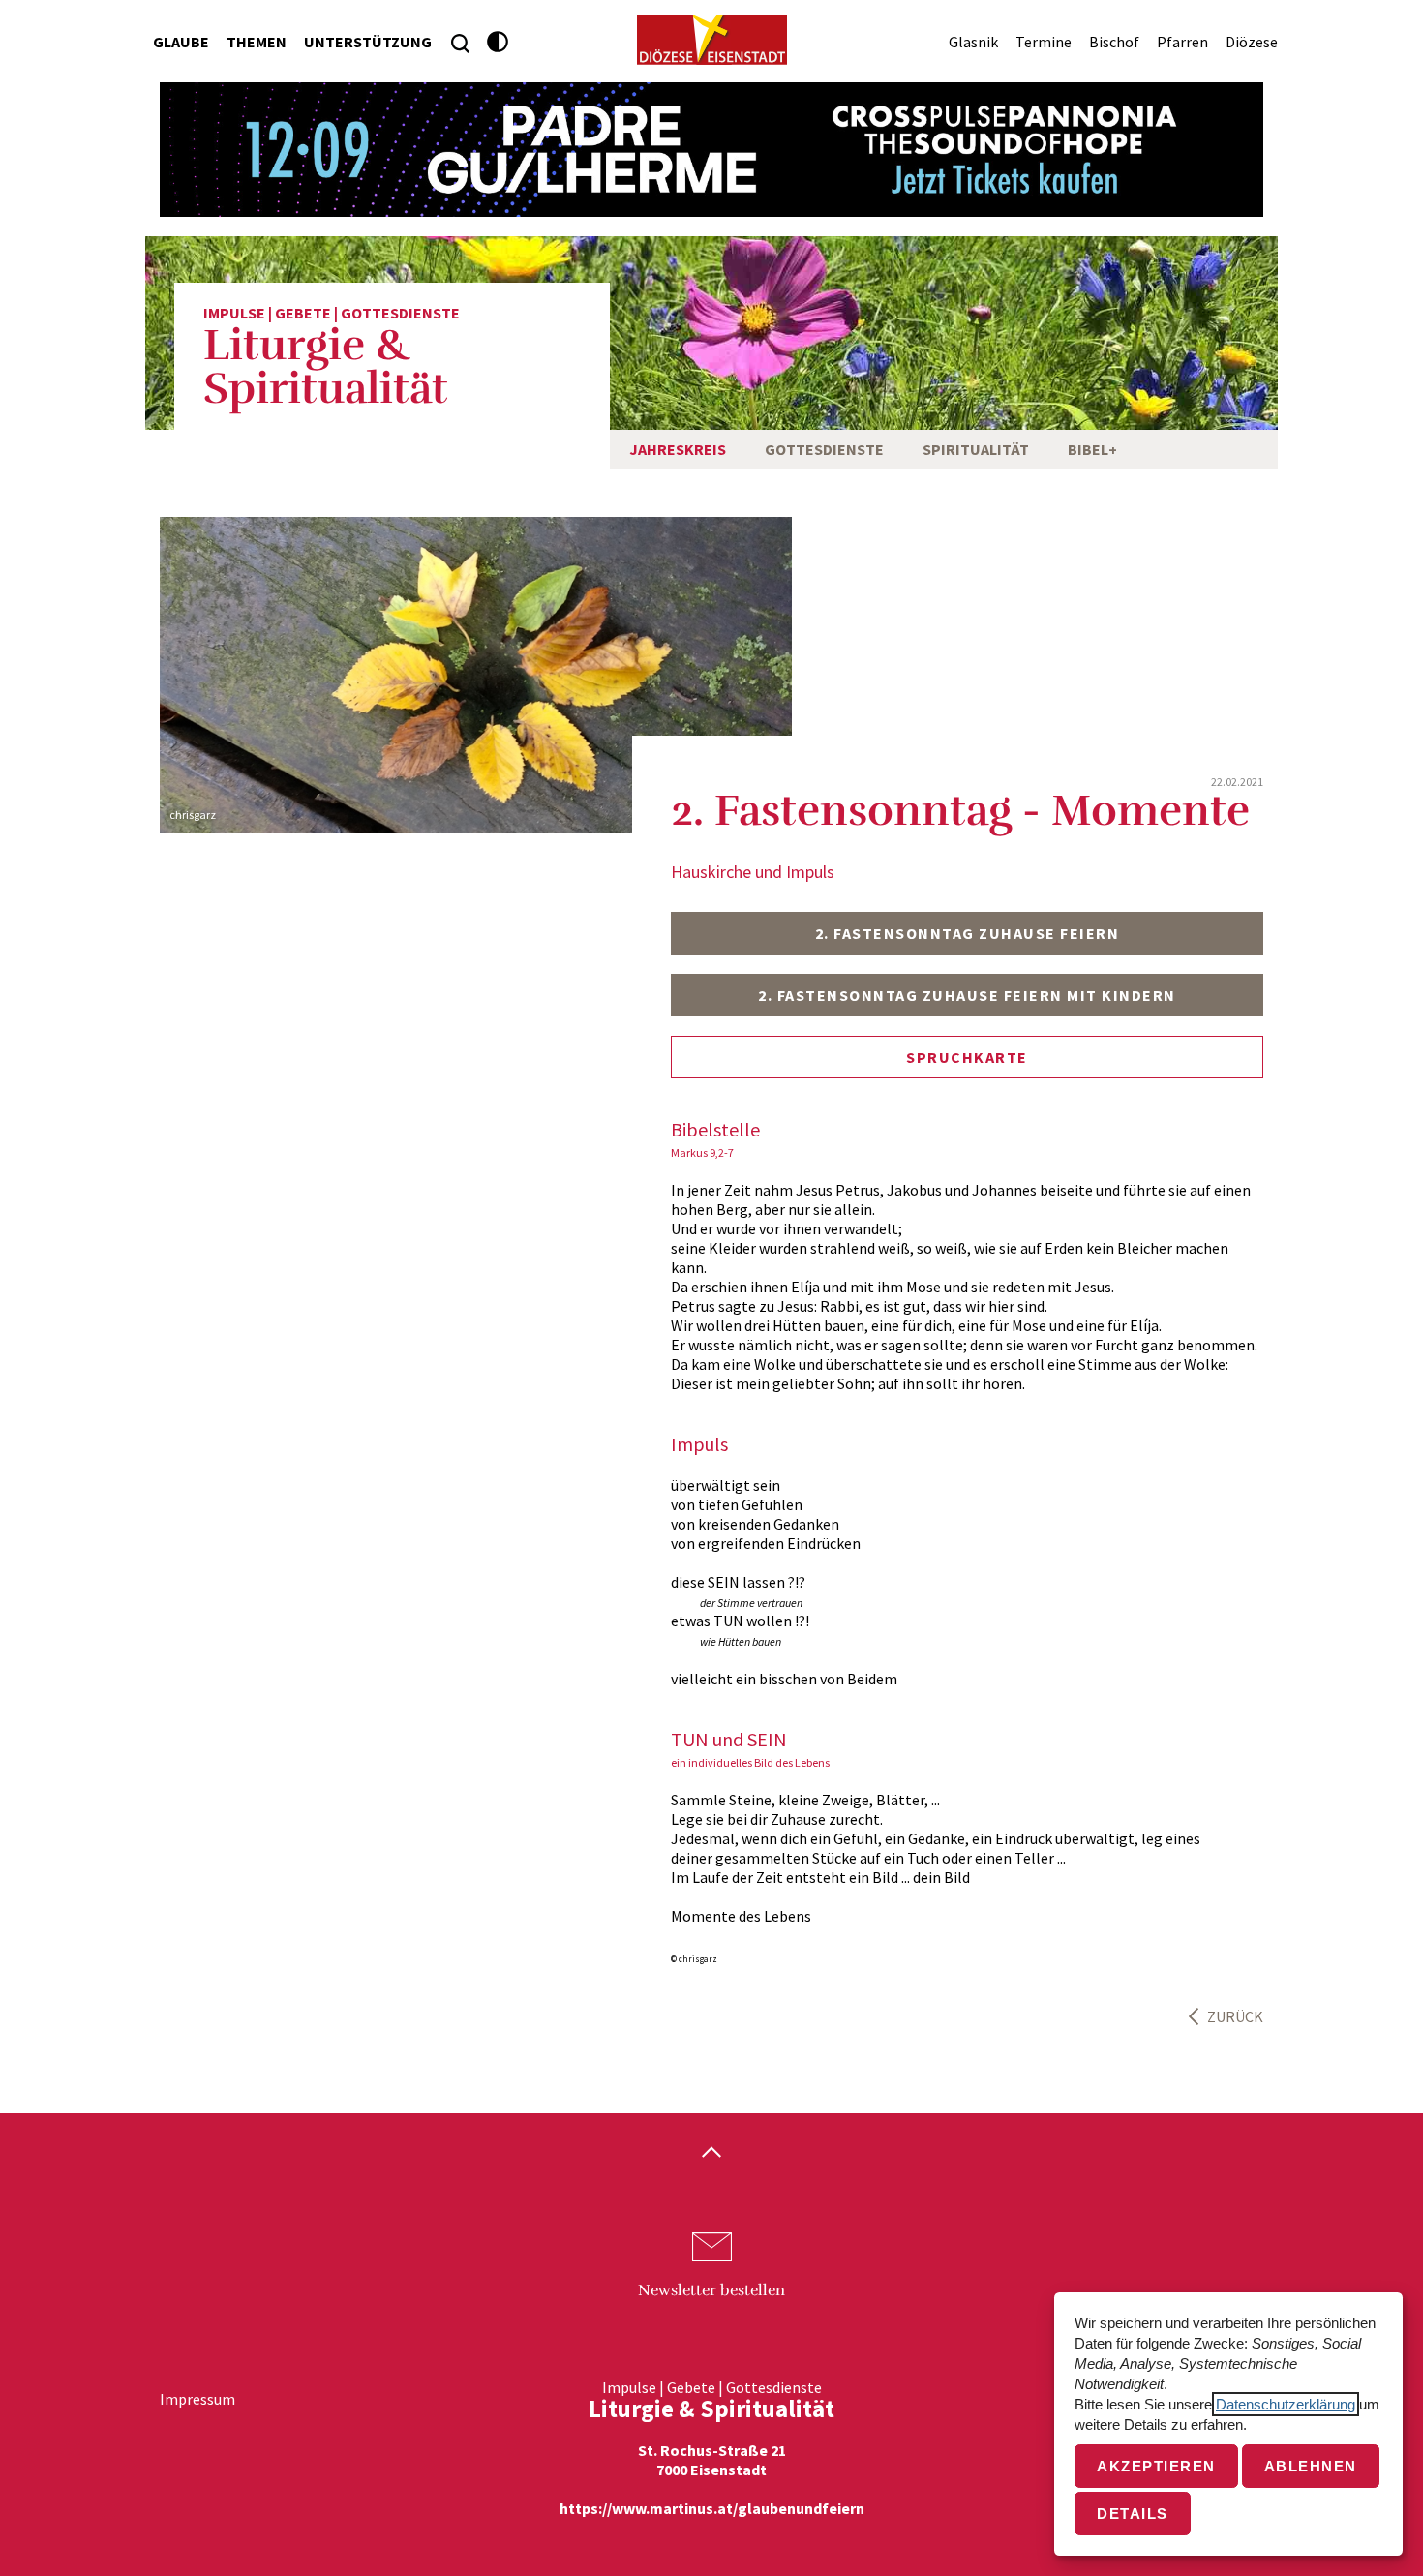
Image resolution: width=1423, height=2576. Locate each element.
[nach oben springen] (711, 2154)
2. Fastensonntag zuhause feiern (968, 933)
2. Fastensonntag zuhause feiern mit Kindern (967, 995)
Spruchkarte (967, 1057)
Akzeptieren (1156, 2466)
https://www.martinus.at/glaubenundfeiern (712, 2508)
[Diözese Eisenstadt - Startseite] (712, 40)
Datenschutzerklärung (1286, 2404)
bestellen (711, 2290)
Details (1133, 2514)
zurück (1235, 2016)
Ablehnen (1311, 2466)
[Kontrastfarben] (498, 42)
